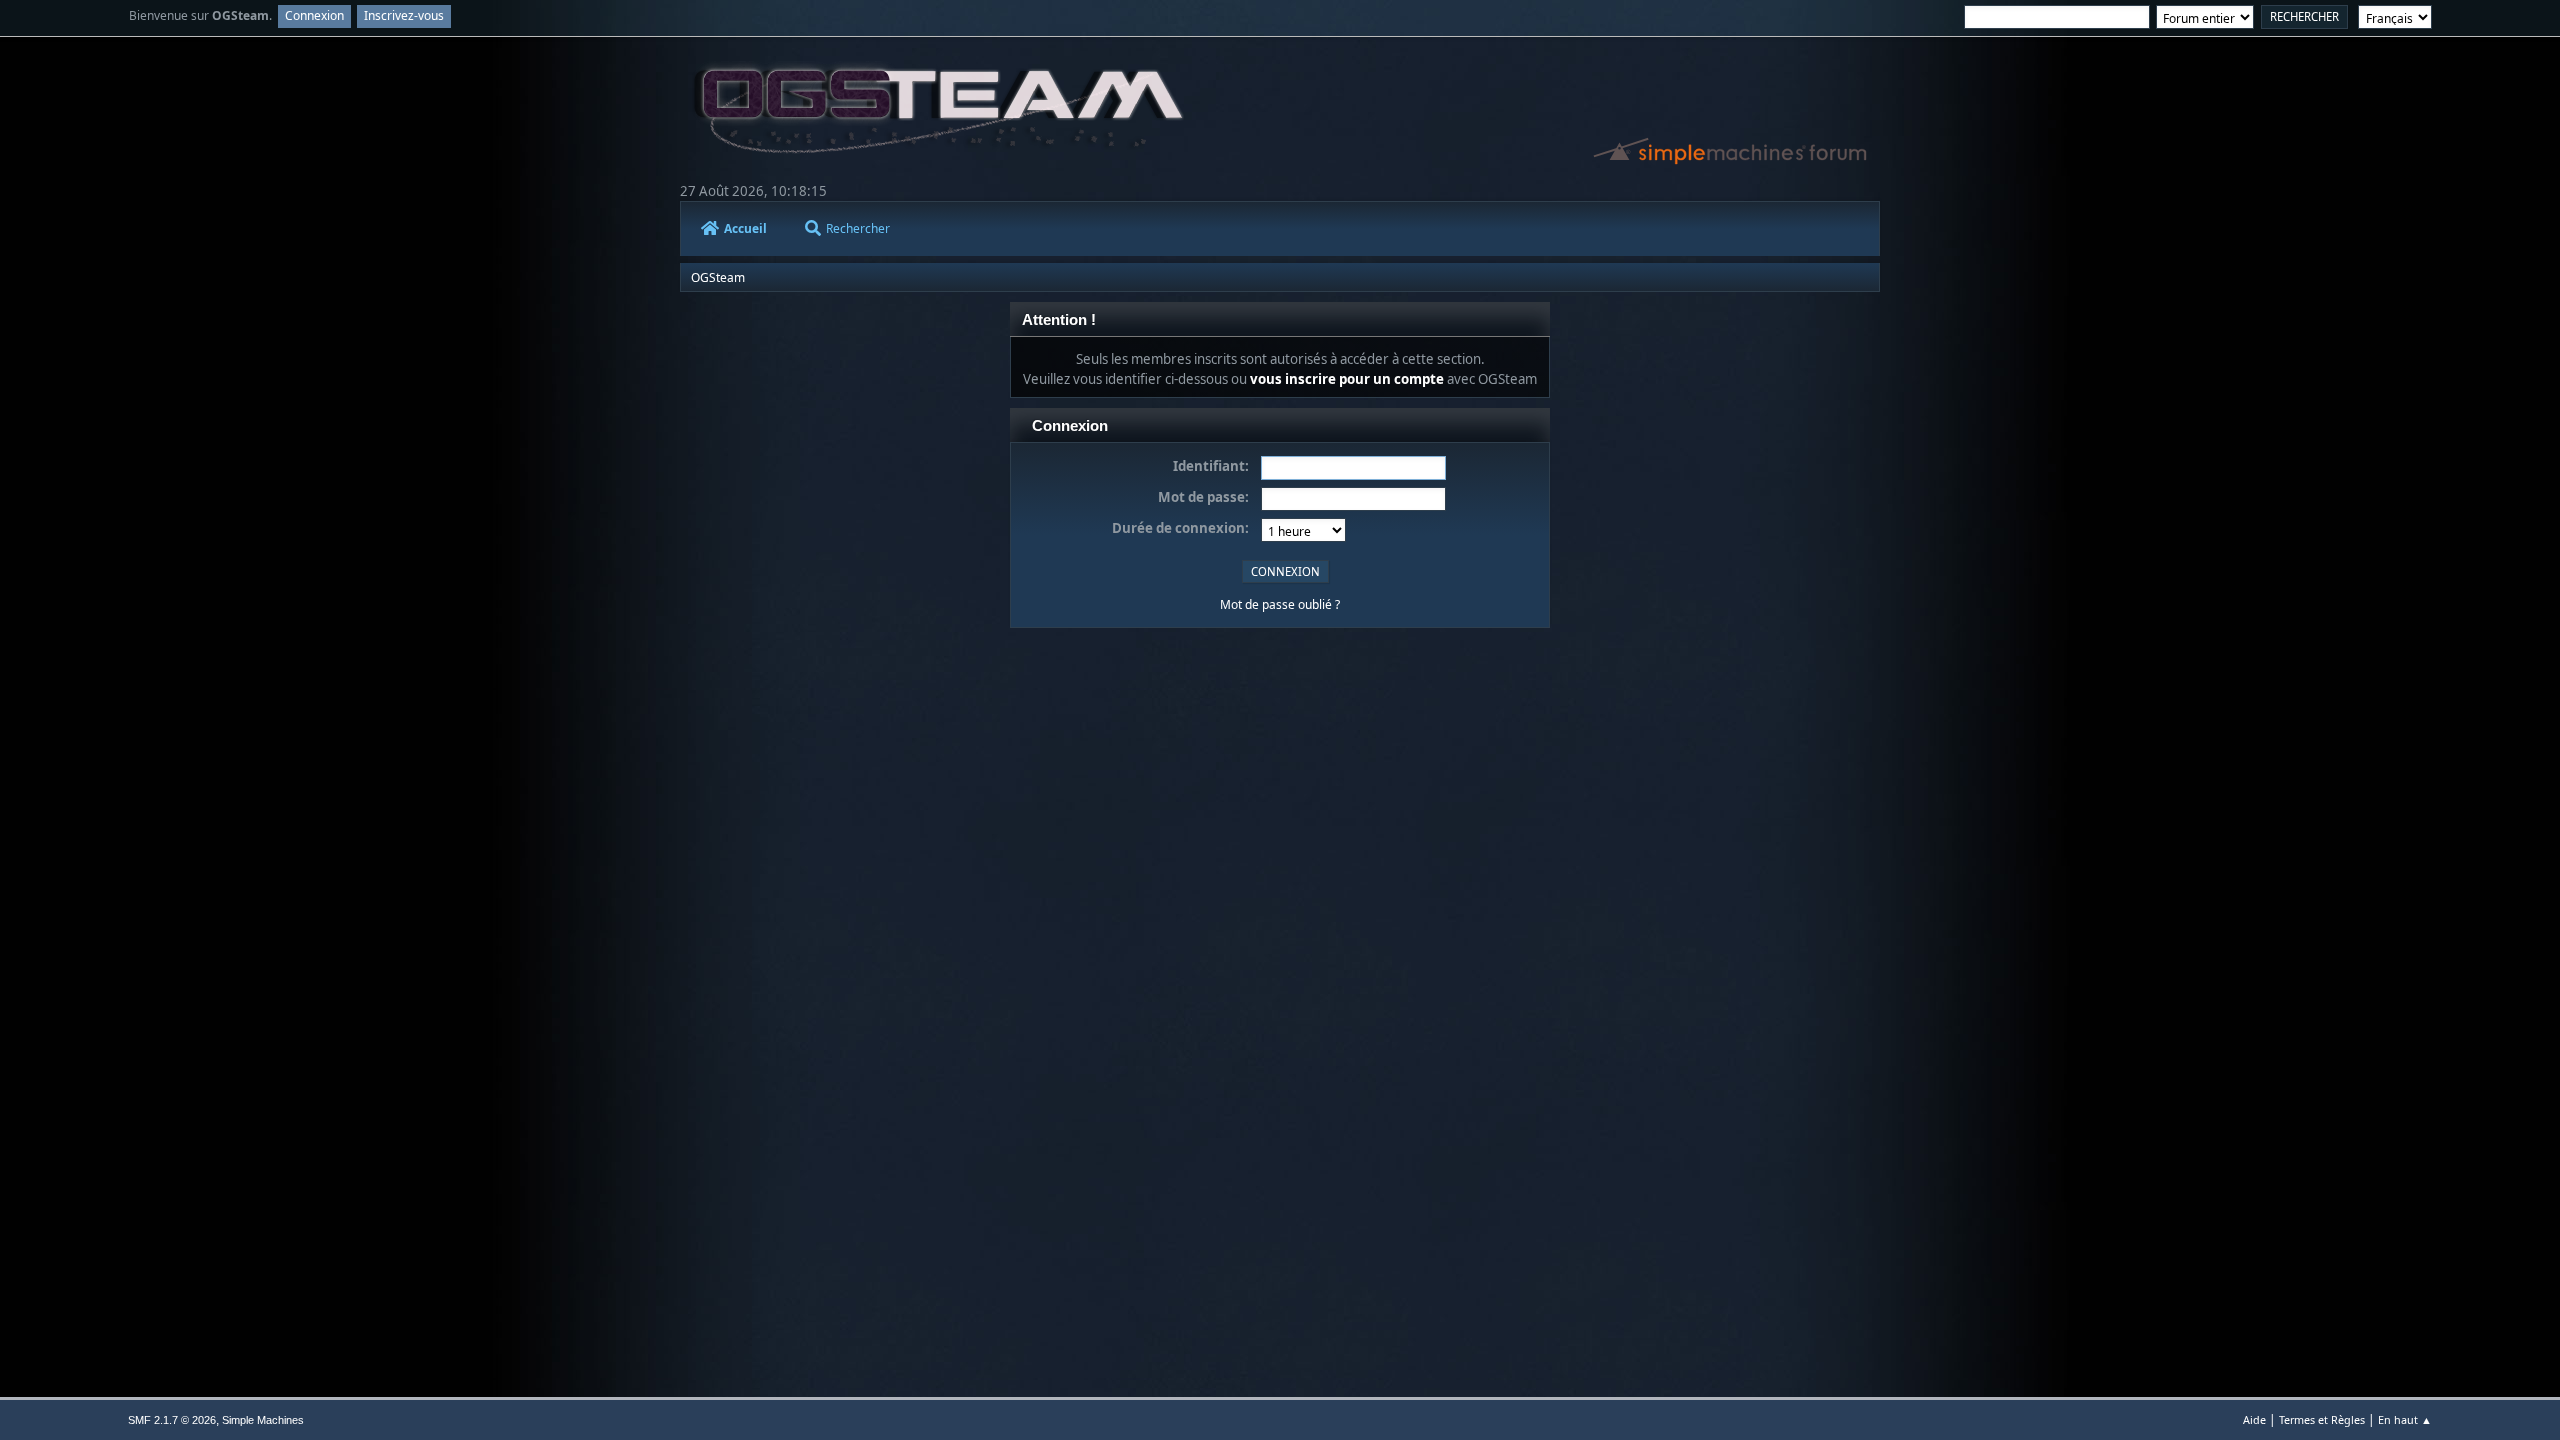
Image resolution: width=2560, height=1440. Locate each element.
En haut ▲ (2405, 1419)
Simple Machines (263, 1420)
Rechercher (858, 228)
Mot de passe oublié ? (1280, 604)
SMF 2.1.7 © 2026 (172, 1420)
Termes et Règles (2322, 1419)
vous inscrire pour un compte (1347, 379)
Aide (2254, 1419)
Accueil (745, 228)
